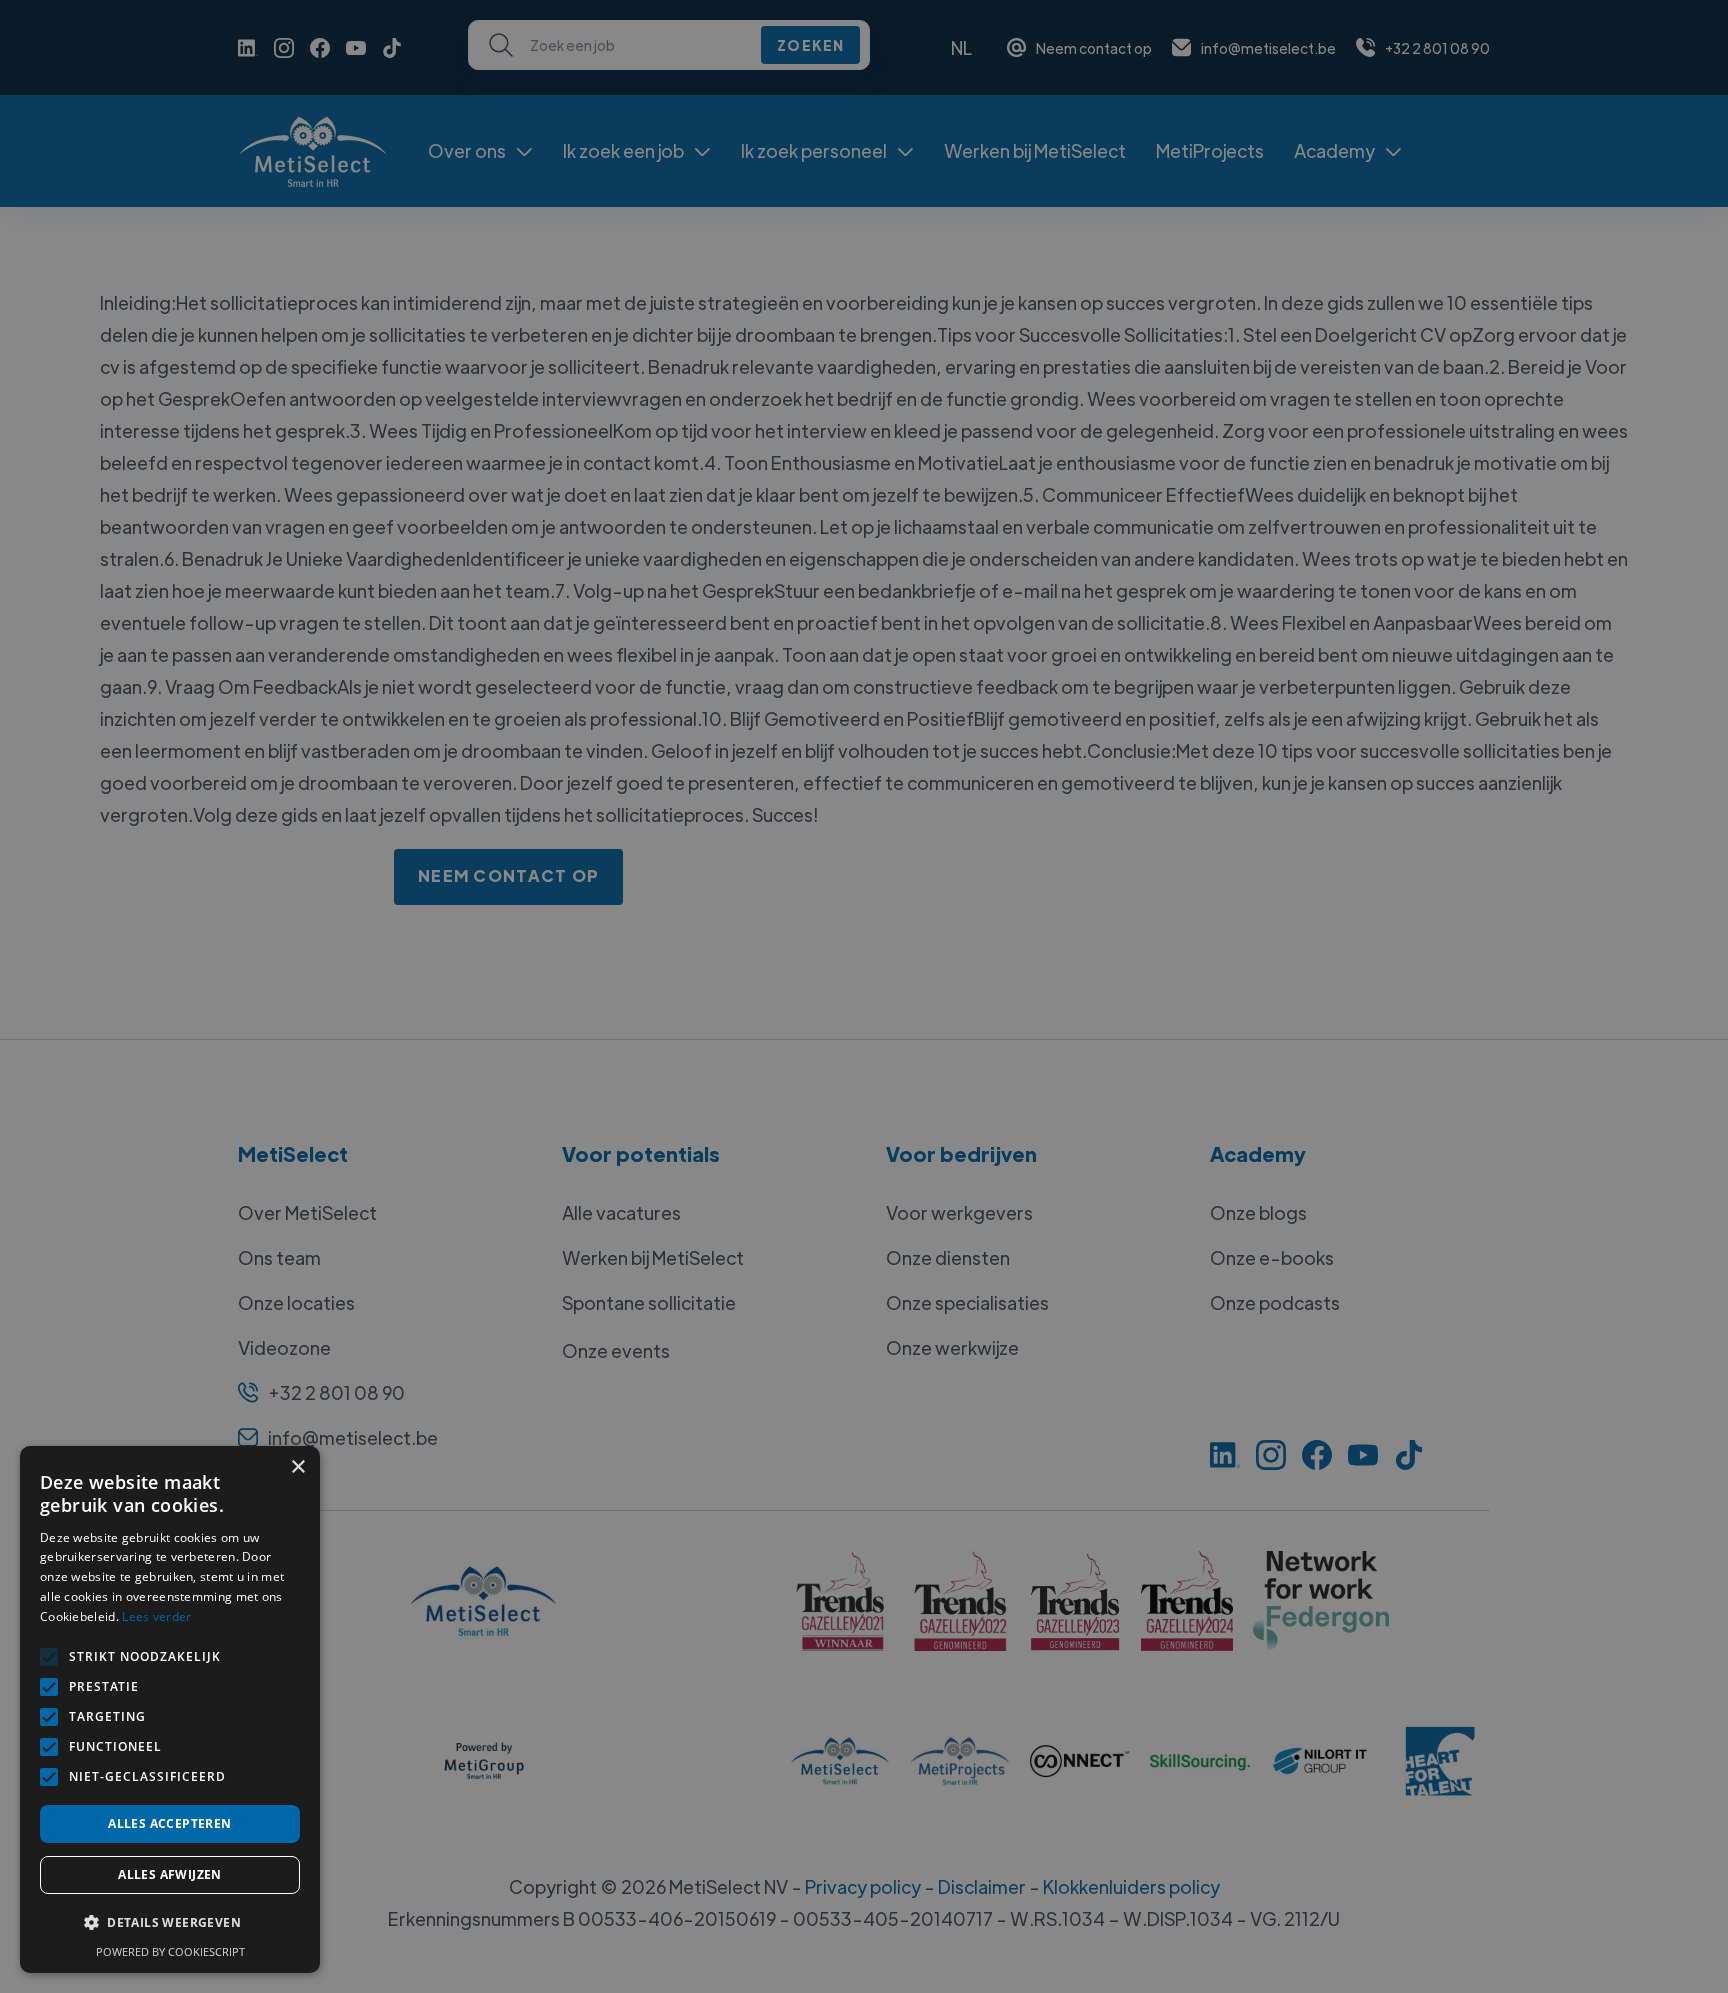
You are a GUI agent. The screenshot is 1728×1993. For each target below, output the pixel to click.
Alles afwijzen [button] (170, 1874)
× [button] (297, 1467)
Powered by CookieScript (170, 1951)
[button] (170, 1923)
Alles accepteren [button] (169, 1823)
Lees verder (156, 1616)
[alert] (864, 996)
